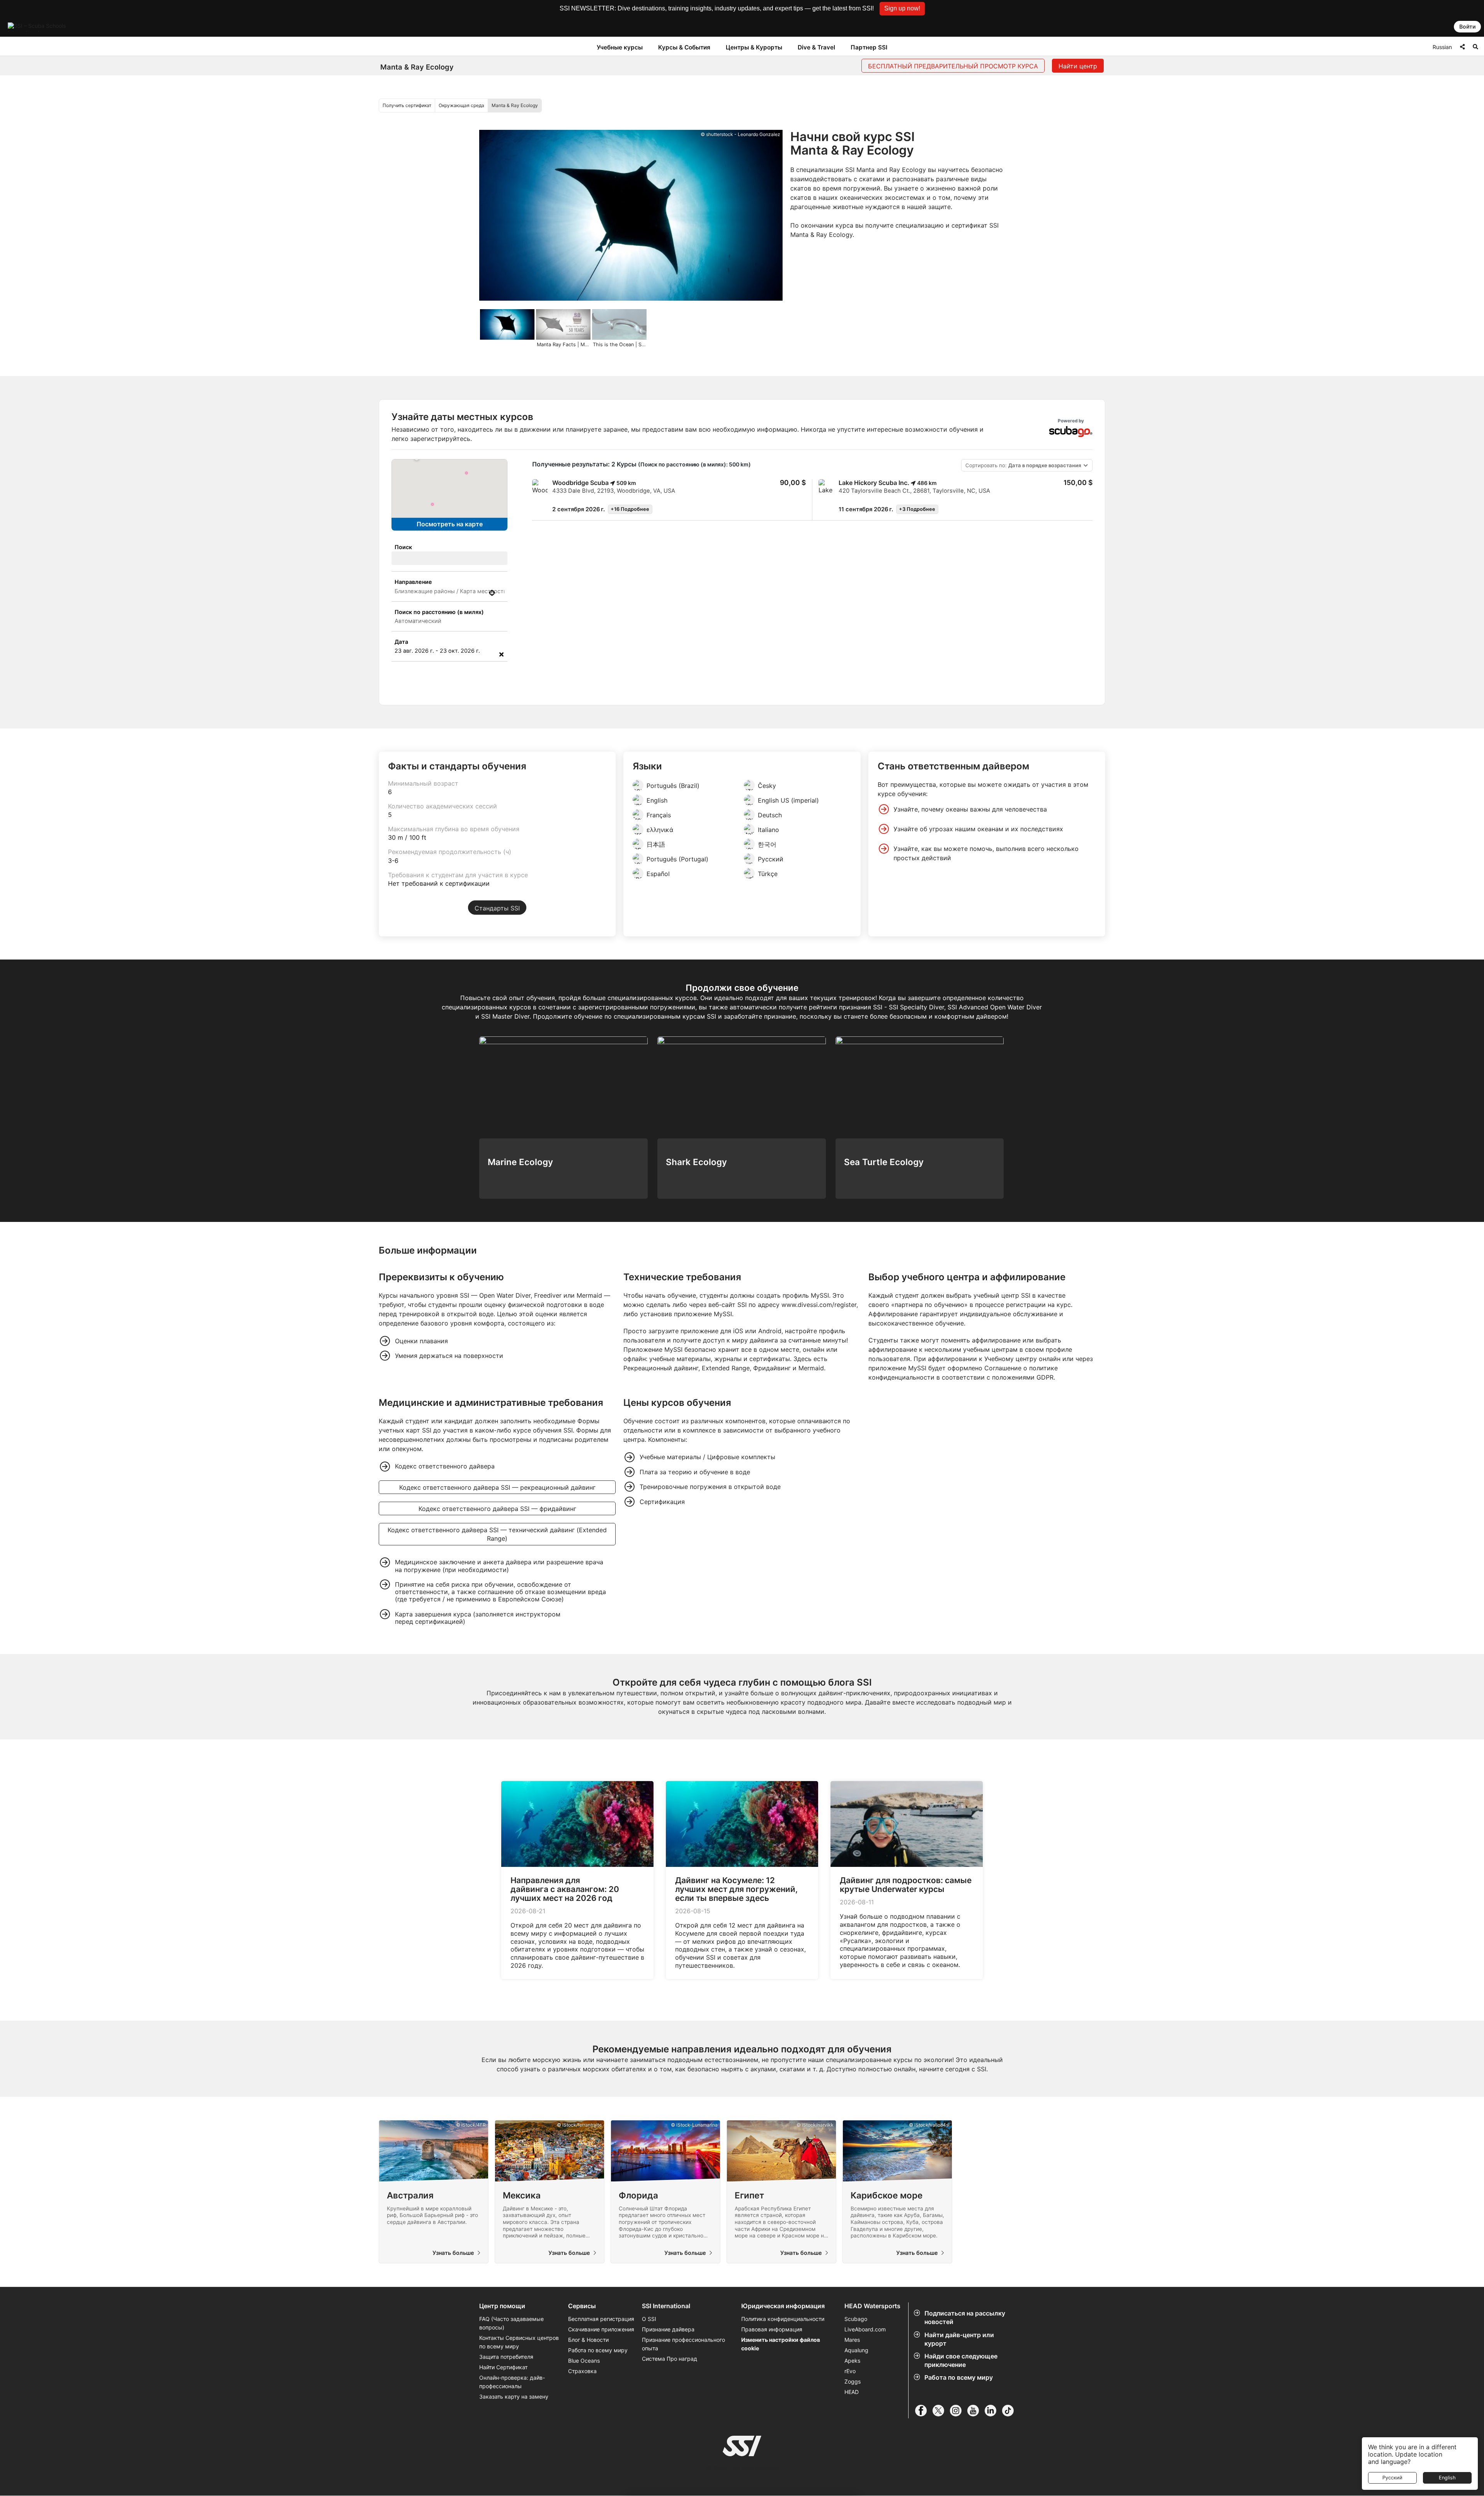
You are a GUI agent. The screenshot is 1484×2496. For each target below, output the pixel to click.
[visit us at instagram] (959, 2411)
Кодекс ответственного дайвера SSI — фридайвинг (497, 1509)
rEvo (850, 2371)
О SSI (649, 2319)
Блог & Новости (588, 2340)
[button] (902, 9)
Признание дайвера (668, 2329)
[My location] (492, 593)
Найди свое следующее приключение (961, 2360)
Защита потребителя (506, 2357)
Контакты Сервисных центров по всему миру (519, 2342)
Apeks (852, 2361)
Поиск (403, 547)
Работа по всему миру (959, 2377)
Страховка (582, 2371)
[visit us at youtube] (976, 2411)
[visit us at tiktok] (1011, 2411)
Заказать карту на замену (514, 2396)
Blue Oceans (584, 2361)
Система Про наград (670, 2359)
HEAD (852, 2392)
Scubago (856, 2319)
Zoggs (853, 2381)
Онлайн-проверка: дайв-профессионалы (512, 2382)
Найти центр (1078, 66)
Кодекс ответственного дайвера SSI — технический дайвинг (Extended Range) (497, 1534)
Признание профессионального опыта (683, 2344)
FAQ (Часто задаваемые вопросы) (511, 2323)
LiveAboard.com (865, 2329)
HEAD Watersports (872, 2306)
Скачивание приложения (601, 2329)
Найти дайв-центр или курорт (959, 2339)
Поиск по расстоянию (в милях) (439, 612)
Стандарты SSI (497, 908)
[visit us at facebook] (924, 2411)
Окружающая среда (461, 105)
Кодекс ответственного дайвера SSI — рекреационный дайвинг (497, 1487)
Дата (401, 642)
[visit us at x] (941, 2411)
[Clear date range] (501, 654)
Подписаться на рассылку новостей (965, 2317)
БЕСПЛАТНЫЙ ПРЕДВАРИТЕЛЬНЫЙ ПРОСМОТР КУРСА (953, 66)
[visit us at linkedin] (993, 2411)
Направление (413, 582)
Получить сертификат (407, 105)
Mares (852, 2340)
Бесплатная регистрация (601, 2319)
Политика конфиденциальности (783, 2319)
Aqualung (856, 2350)
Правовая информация (772, 2329)
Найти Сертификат (503, 2367)
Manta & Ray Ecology (515, 105)
